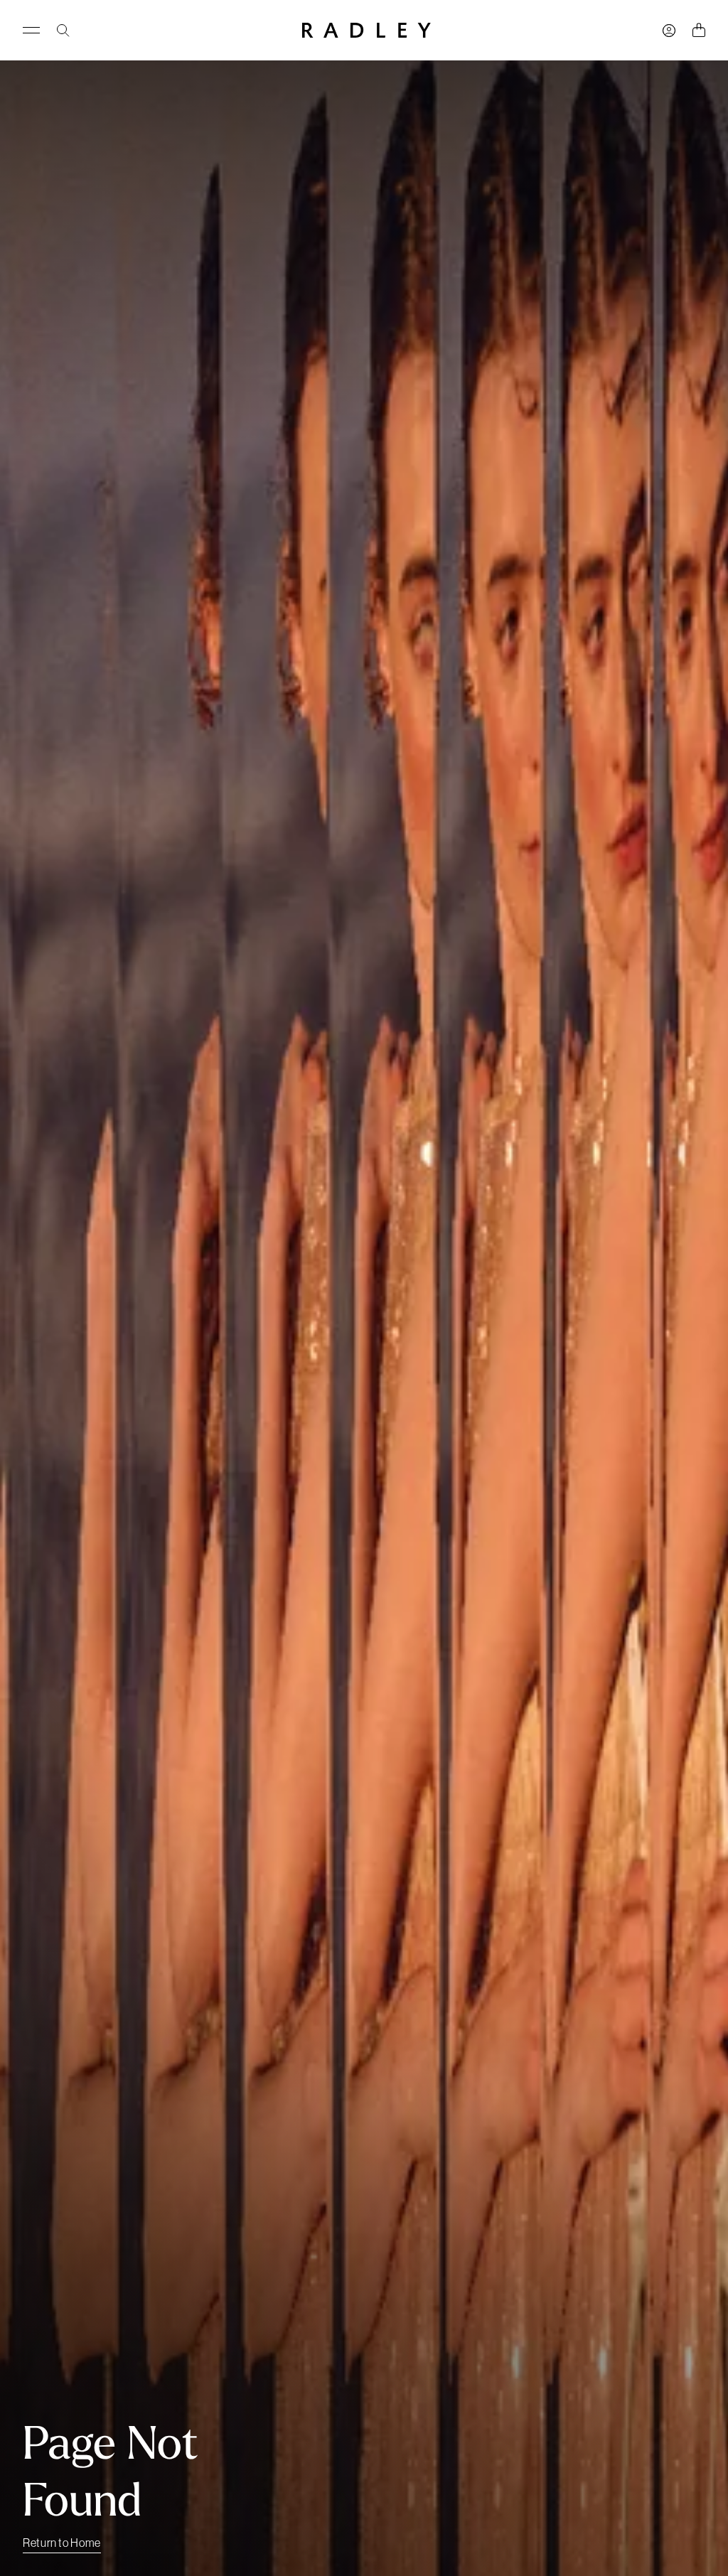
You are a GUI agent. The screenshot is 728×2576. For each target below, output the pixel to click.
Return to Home (62, 2543)
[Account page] (669, 31)
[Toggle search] (63, 31)
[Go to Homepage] (366, 30)
